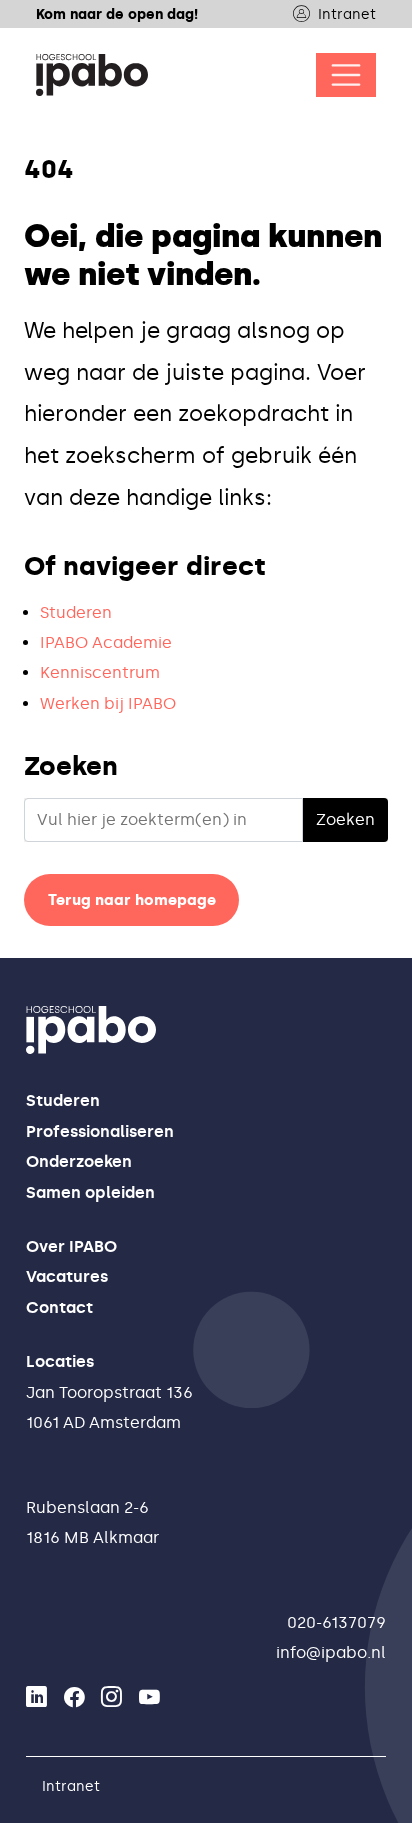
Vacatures (67, 1276)
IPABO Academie (106, 642)
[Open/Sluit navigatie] (346, 75)
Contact (59, 1307)
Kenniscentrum (100, 672)
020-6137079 (336, 1622)
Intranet (347, 14)
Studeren (76, 612)
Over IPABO (71, 1246)
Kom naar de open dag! (117, 14)
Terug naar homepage (132, 900)
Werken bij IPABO (108, 703)
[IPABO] (92, 75)
